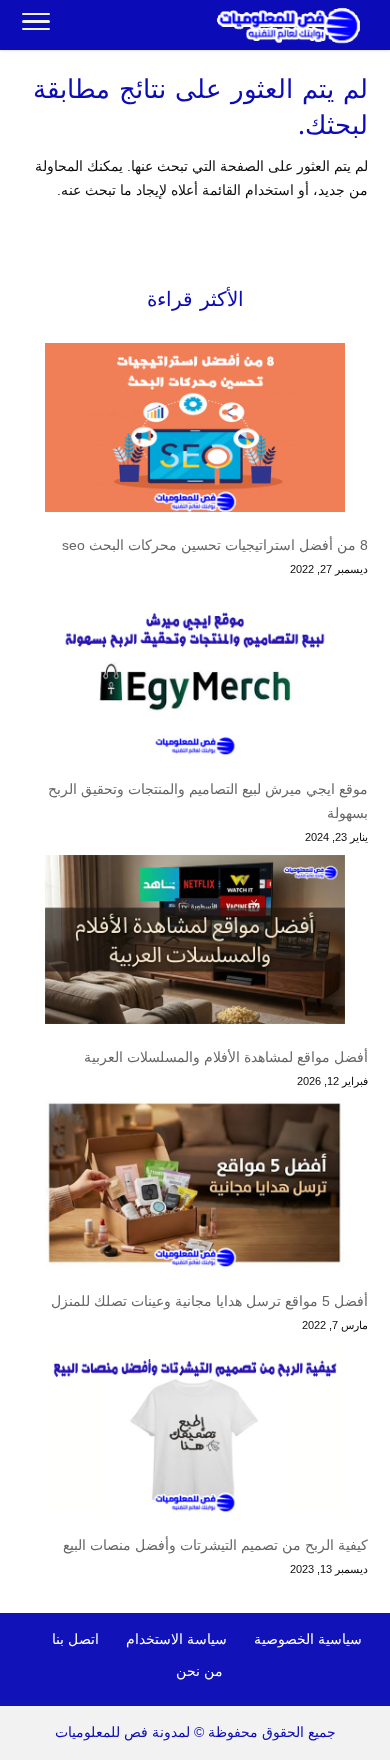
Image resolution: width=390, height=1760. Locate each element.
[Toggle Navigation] (36, 25)
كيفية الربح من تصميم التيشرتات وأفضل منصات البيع (215, 1545)
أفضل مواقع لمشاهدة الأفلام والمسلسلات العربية (226, 1057)
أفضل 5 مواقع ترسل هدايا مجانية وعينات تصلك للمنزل (209, 1301)
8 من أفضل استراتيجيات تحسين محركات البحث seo (215, 545)
